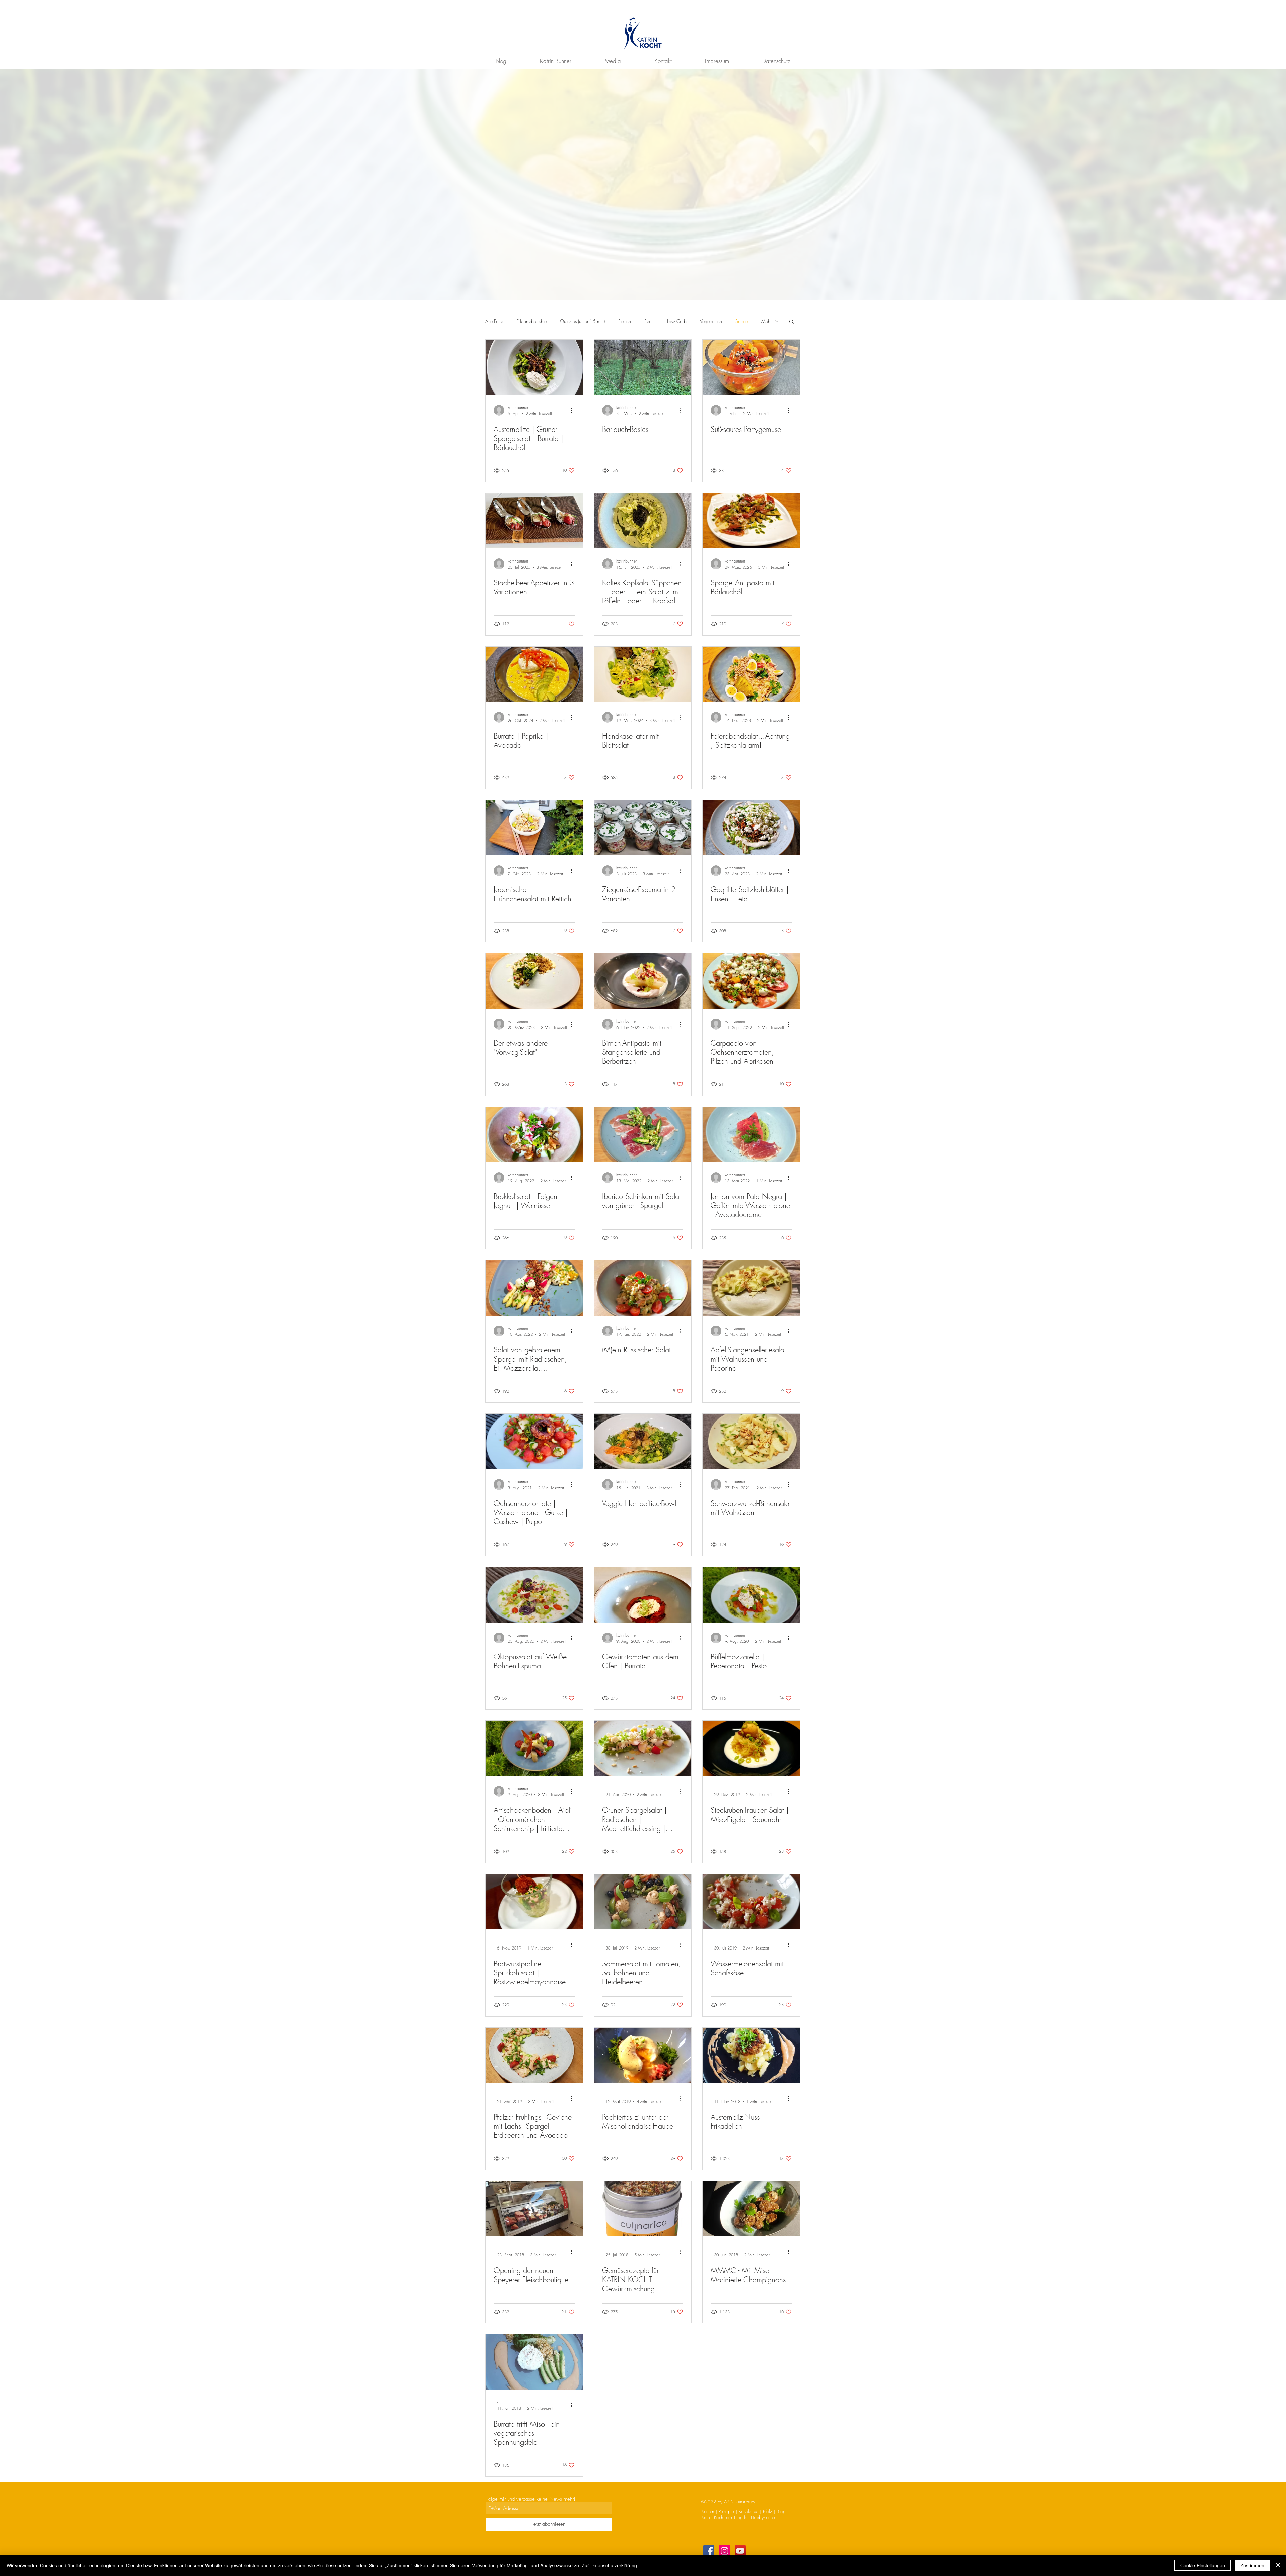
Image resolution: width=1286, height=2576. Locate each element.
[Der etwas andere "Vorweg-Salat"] (534, 981)
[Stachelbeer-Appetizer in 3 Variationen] (534, 521)
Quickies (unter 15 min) (582, 321)
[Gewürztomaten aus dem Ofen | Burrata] (643, 1595)
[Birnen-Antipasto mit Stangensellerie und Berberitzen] (643, 981)
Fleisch (625, 321)
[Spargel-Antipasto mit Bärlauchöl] (751, 521)
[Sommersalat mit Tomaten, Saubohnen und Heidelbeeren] (643, 1902)
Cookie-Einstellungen (1203, 2565)
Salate (742, 321)
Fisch (649, 321)
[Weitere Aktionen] (574, 410)
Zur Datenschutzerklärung (609, 2565)
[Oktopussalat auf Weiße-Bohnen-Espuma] (534, 1595)
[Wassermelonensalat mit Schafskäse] (751, 1902)
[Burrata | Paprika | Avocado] (534, 674)
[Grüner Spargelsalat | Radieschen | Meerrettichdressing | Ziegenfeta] (643, 1748)
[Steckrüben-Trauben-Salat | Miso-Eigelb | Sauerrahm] (751, 1748)
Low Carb (677, 321)
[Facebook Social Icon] (709, 2551)
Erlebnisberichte (531, 321)
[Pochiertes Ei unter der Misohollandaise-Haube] (643, 2055)
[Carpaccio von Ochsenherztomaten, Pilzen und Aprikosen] (751, 981)
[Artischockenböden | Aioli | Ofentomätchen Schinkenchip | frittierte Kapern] (534, 1748)
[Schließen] (1278, 2565)
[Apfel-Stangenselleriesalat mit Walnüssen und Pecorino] (751, 1288)
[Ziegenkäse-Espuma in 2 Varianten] (643, 828)
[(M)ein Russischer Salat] (643, 1288)
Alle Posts (494, 321)
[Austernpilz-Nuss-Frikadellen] (751, 2055)
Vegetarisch (711, 321)
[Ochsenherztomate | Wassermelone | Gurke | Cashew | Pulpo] (534, 1441)
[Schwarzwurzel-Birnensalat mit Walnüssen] (751, 1441)
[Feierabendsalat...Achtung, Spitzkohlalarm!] (751, 674)
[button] (792, 322)
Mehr (766, 321)
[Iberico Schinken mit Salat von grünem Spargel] (643, 1135)
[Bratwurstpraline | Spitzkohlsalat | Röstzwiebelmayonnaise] (534, 1902)
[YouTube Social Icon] (740, 2551)
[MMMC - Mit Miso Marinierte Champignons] (751, 2209)
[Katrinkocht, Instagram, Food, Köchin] (725, 2551)
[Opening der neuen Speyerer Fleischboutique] (534, 2209)
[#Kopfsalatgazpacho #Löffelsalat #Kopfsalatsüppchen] (643, 521)
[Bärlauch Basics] (643, 367)
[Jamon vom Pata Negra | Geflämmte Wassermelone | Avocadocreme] (751, 1135)
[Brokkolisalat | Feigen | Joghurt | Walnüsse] (534, 1135)
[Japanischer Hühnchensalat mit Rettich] (534, 828)
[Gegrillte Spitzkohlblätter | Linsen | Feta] (751, 828)
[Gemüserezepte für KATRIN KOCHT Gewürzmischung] (643, 2209)
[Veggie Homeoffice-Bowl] (643, 1441)
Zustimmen (1252, 2565)
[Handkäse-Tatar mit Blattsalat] (643, 674)
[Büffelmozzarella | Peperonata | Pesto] (751, 1595)
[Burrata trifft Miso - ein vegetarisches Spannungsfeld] (534, 2362)
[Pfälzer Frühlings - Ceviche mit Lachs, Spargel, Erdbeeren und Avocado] (534, 2055)
